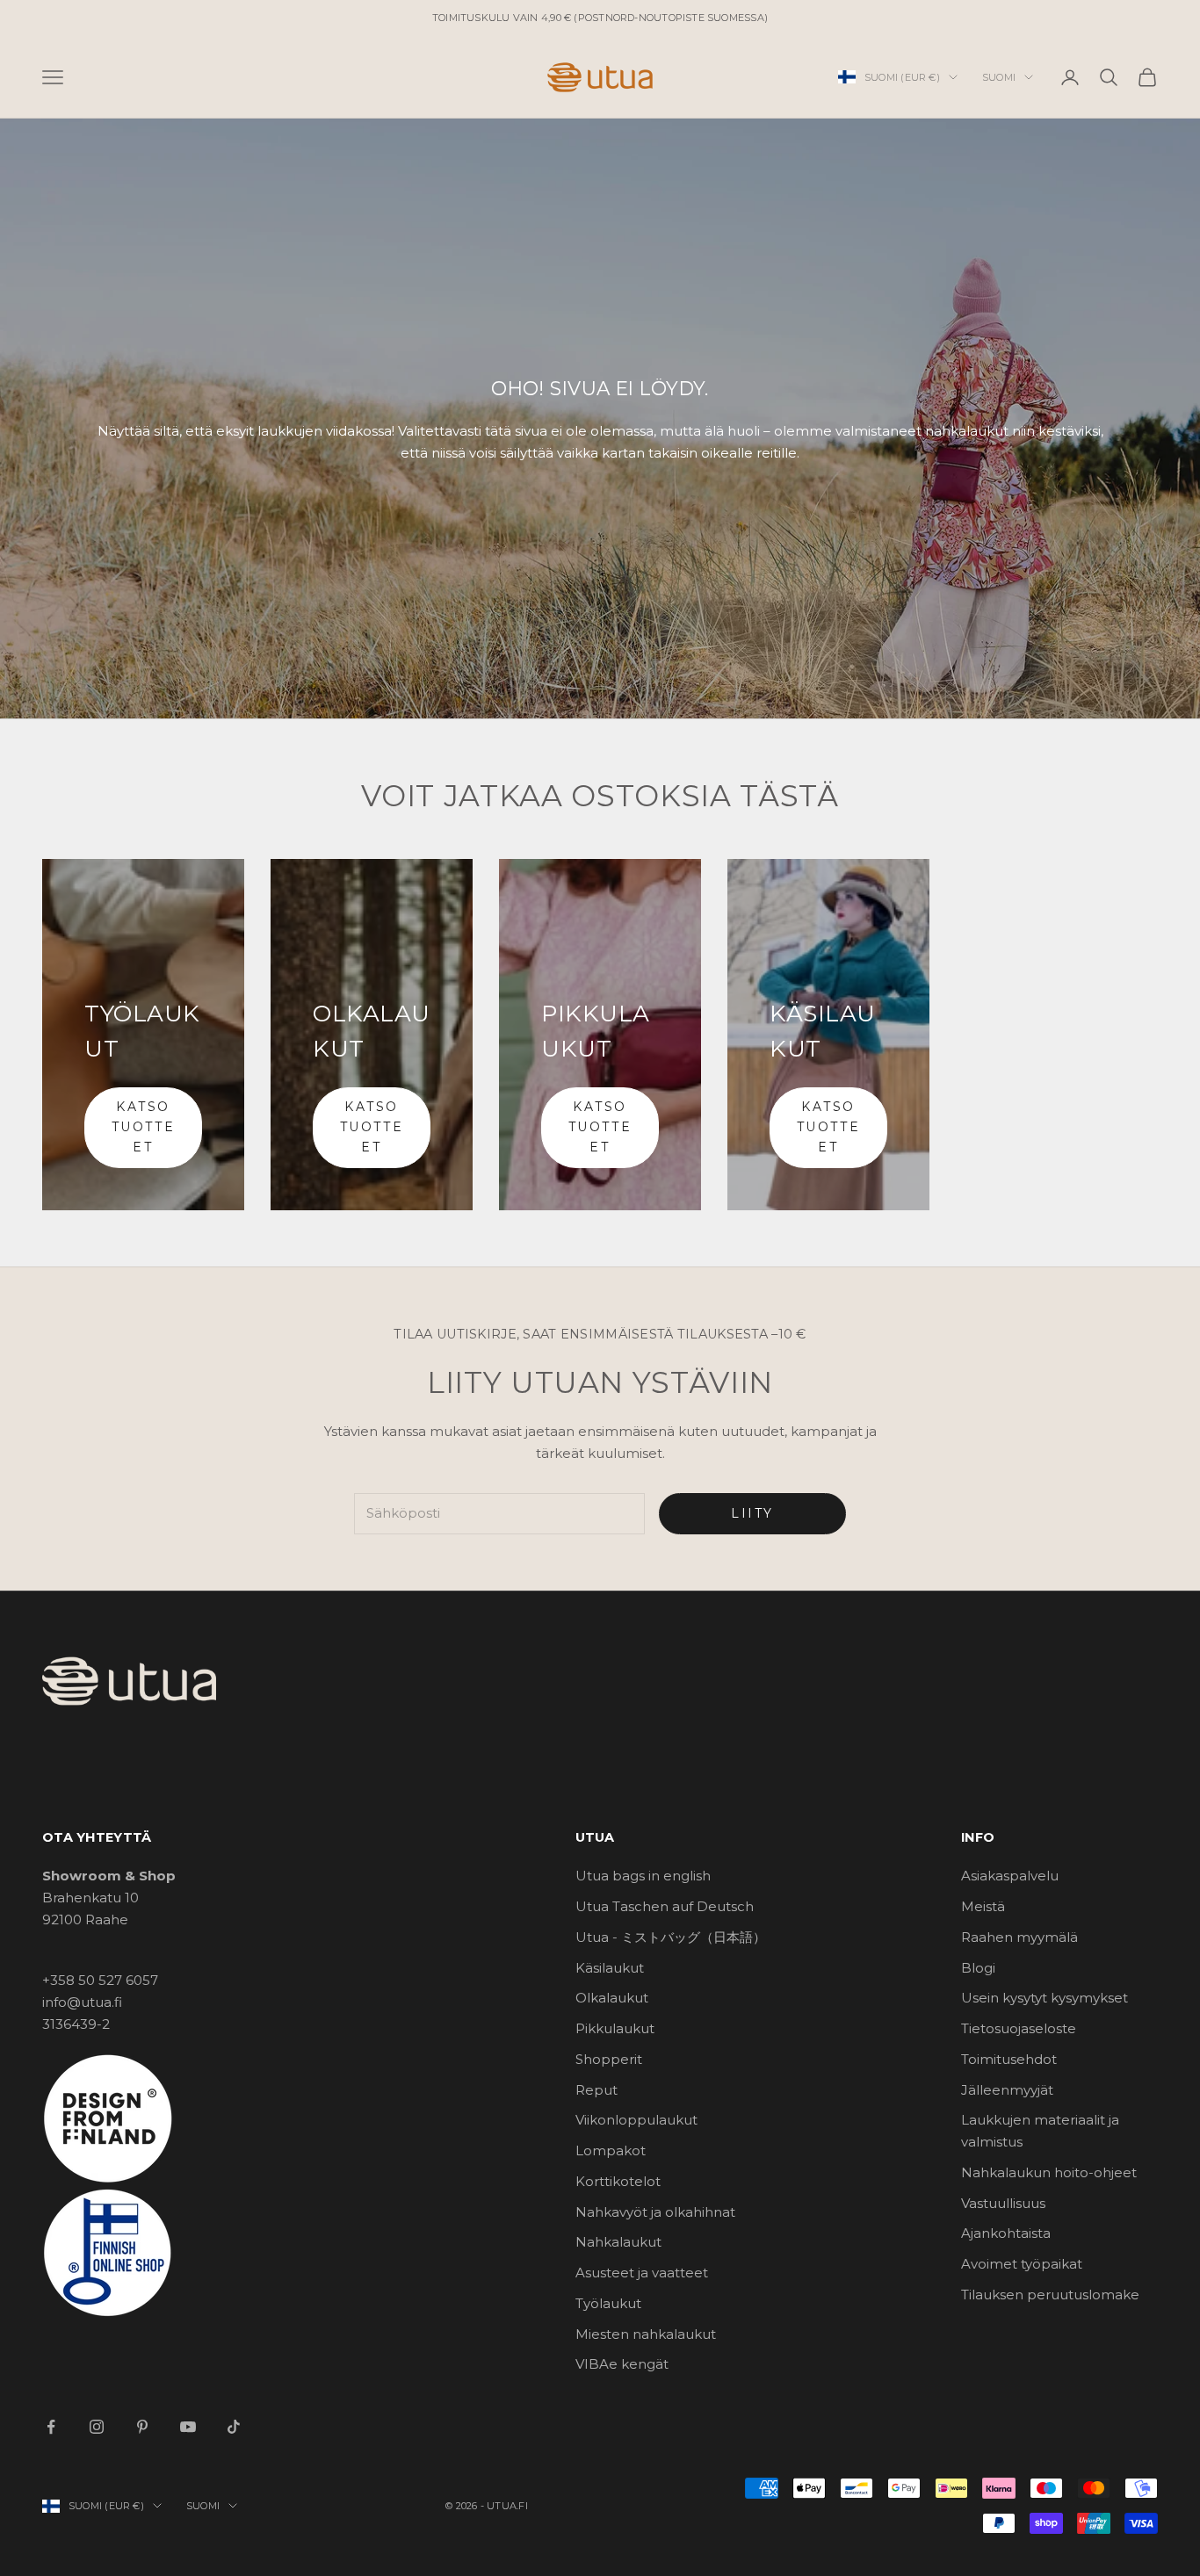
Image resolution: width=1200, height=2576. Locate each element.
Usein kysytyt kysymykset (1045, 1998)
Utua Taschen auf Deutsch (665, 1906)
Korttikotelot (618, 2181)
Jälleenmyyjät (1007, 2090)
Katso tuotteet (143, 1127)
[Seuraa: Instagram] (97, 2427)
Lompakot (611, 2150)
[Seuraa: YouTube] (188, 2427)
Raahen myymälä (1019, 1937)
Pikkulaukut (615, 2028)
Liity (752, 1513)
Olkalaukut (612, 1998)
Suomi (999, 77)
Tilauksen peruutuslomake (1050, 2295)
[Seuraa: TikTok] (234, 2427)
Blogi (978, 1968)
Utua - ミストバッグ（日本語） (671, 1937)
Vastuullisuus (1003, 2203)
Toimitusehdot (1009, 2059)
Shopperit (609, 2059)
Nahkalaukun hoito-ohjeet (1049, 2172)
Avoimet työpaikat (1022, 2264)
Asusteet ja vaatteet (642, 2273)
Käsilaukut (610, 1968)
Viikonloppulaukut (636, 2120)
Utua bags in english (643, 1876)
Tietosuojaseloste (1019, 2028)
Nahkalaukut (618, 2242)
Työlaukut (608, 2303)
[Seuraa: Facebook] (51, 2427)
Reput (596, 2090)
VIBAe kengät (622, 2364)
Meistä (983, 1906)
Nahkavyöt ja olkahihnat (655, 2212)
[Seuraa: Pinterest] (142, 2427)
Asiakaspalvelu (1010, 1876)
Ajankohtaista (1006, 2233)
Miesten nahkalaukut (646, 2334)
